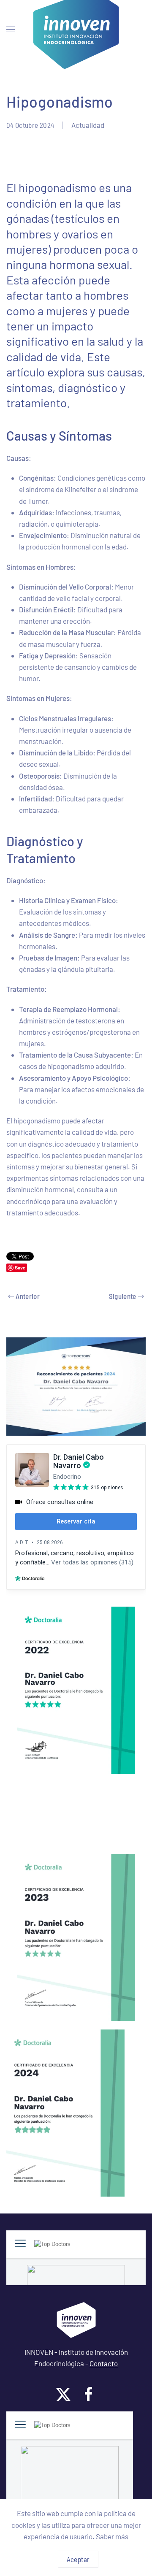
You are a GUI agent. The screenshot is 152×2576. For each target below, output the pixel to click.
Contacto (104, 2363)
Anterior (28, 1296)
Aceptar (78, 2559)
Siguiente (123, 1296)
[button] (11, 30)
